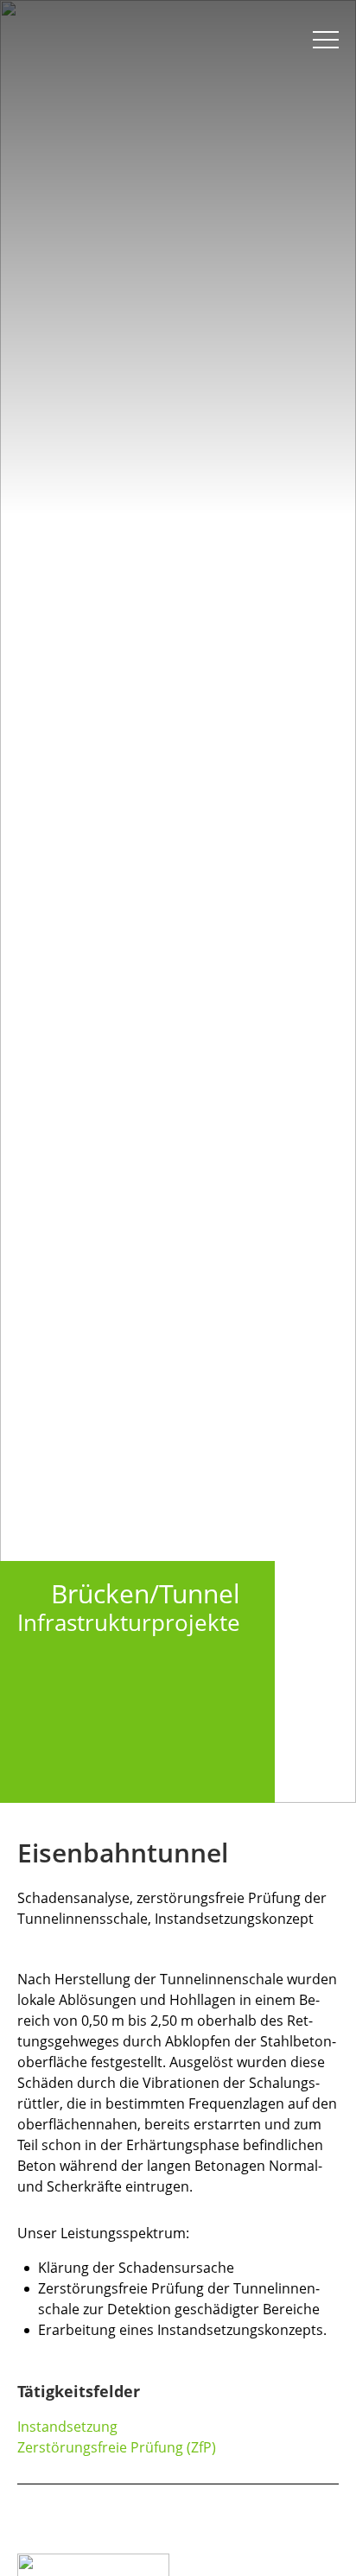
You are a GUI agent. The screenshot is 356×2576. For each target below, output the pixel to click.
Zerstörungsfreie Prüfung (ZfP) (117, 2447)
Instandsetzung (67, 2427)
